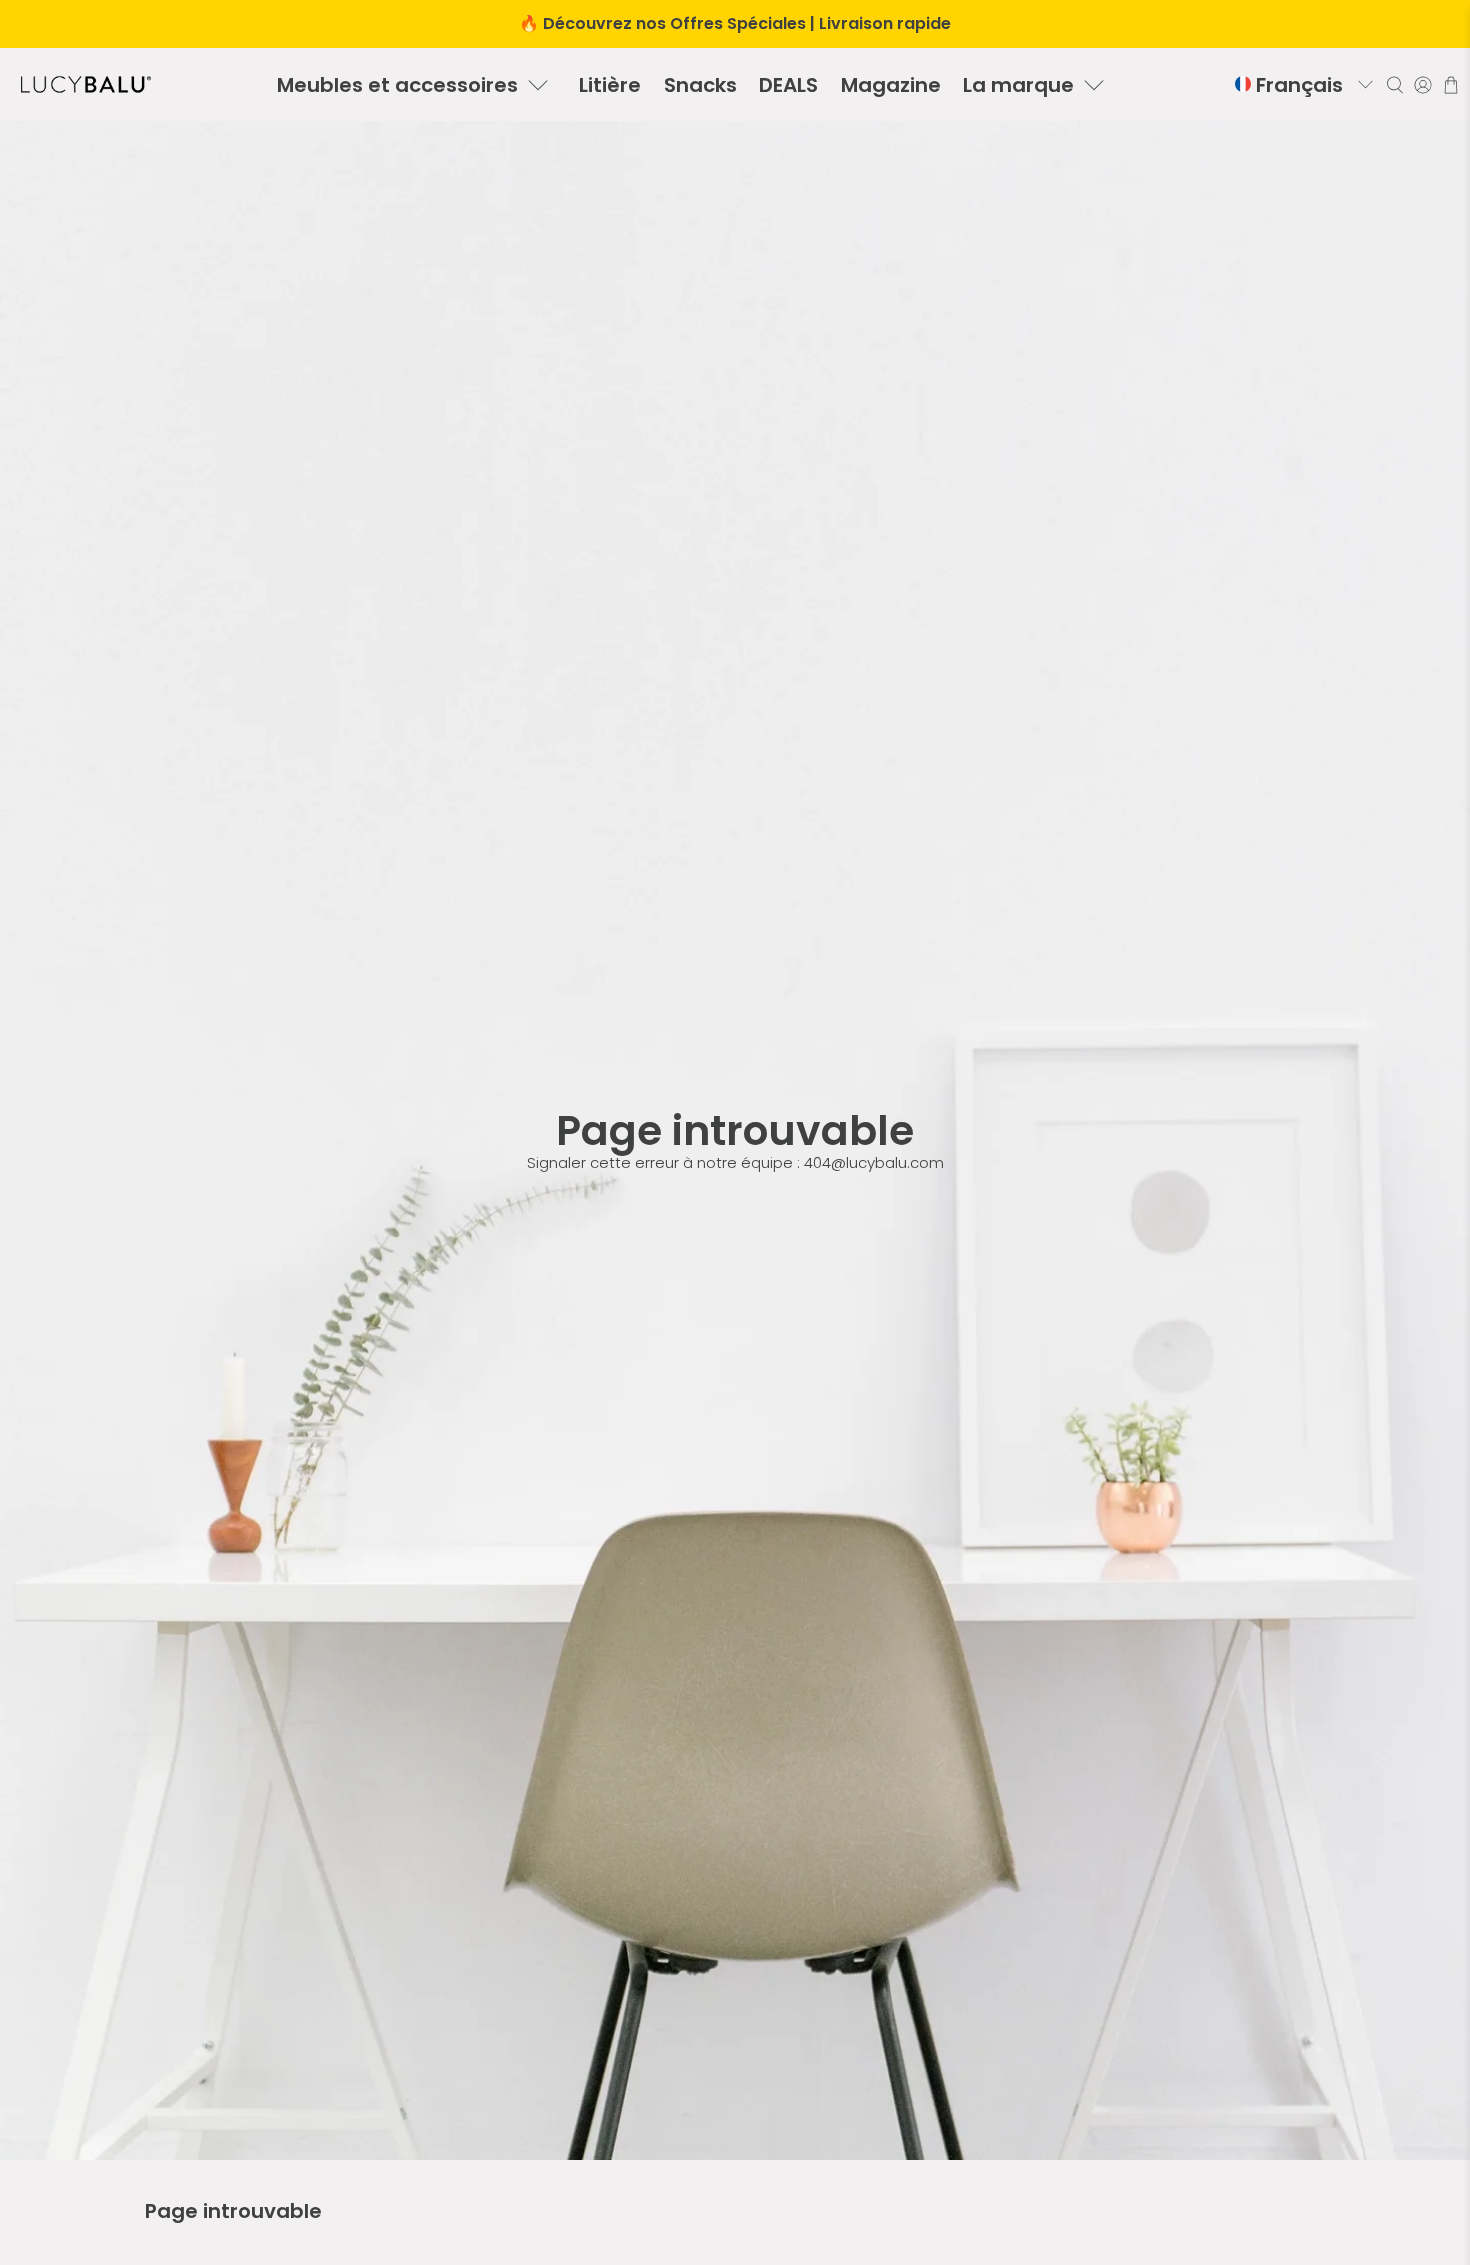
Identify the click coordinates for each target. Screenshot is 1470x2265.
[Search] (1395, 84)
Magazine (891, 85)
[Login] (1423, 84)
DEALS (788, 85)
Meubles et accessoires (397, 85)
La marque (1018, 85)
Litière (610, 85)
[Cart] (1451, 85)
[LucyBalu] (86, 84)
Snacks (700, 85)
